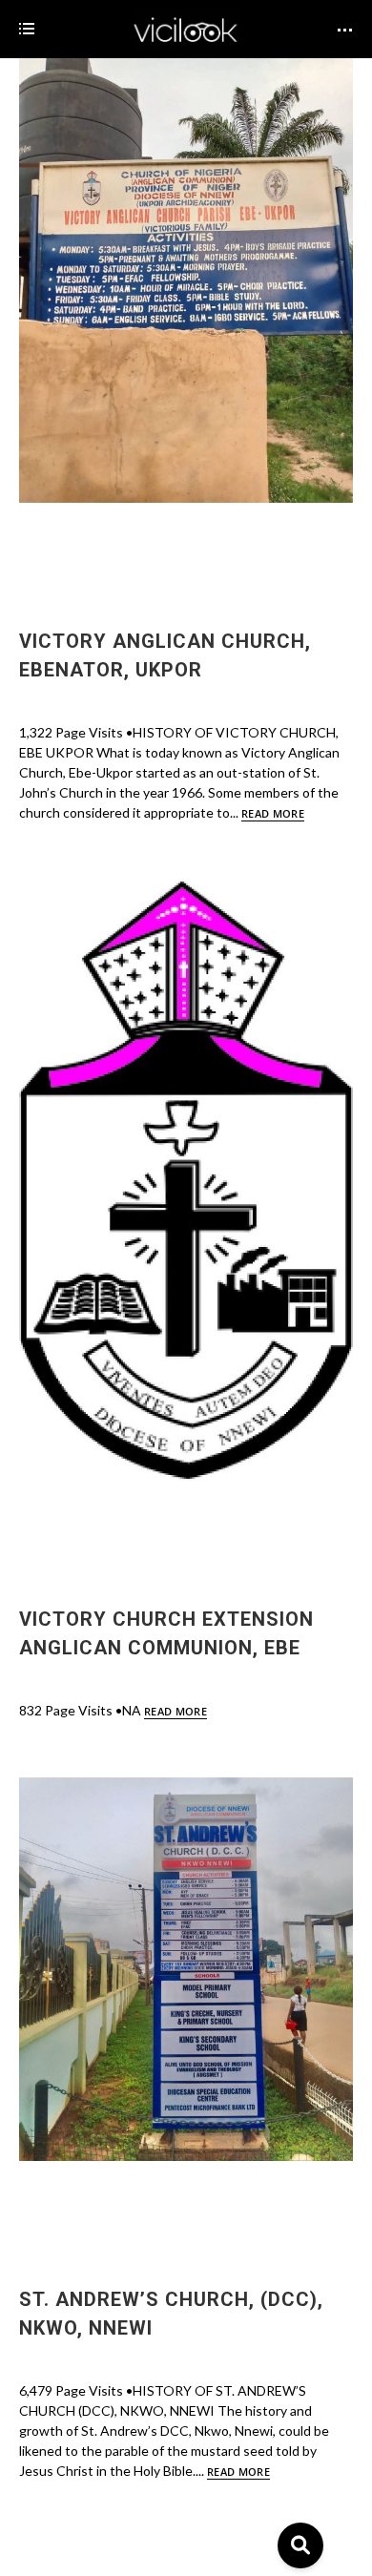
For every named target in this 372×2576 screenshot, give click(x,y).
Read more (273, 813)
